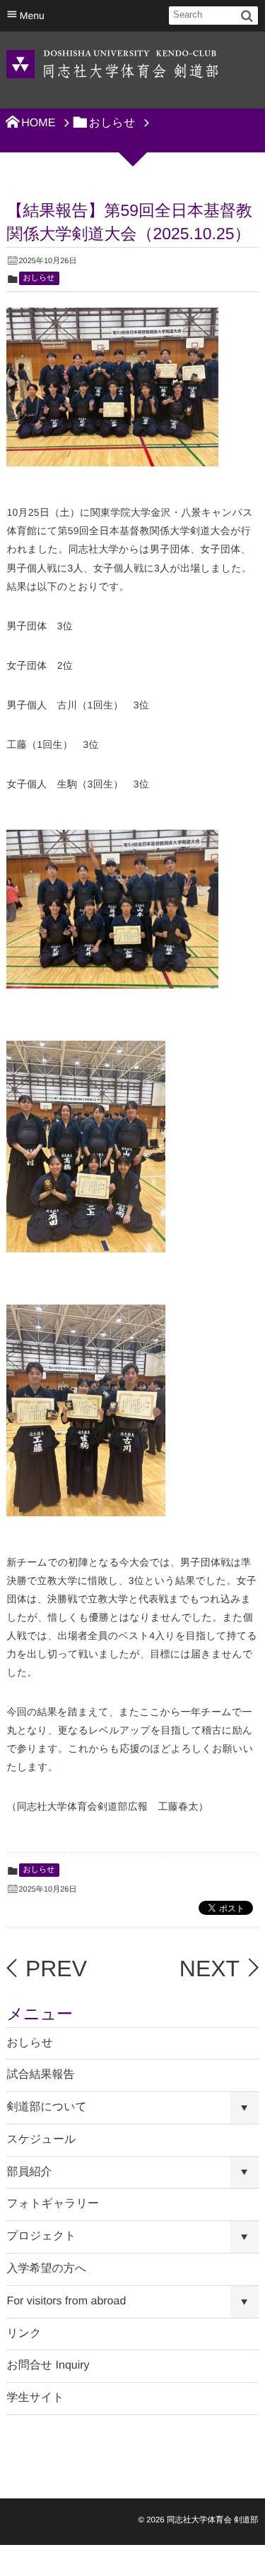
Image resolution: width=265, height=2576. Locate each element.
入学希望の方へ (46, 2269)
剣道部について (47, 2107)
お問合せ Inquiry (48, 2365)
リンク (24, 2334)
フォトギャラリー (53, 2204)
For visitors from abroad (66, 2301)
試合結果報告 (40, 2075)
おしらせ (39, 278)
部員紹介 (29, 2172)
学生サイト (35, 2398)
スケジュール (41, 2140)
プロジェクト (41, 2236)
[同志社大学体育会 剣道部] (112, 63)
